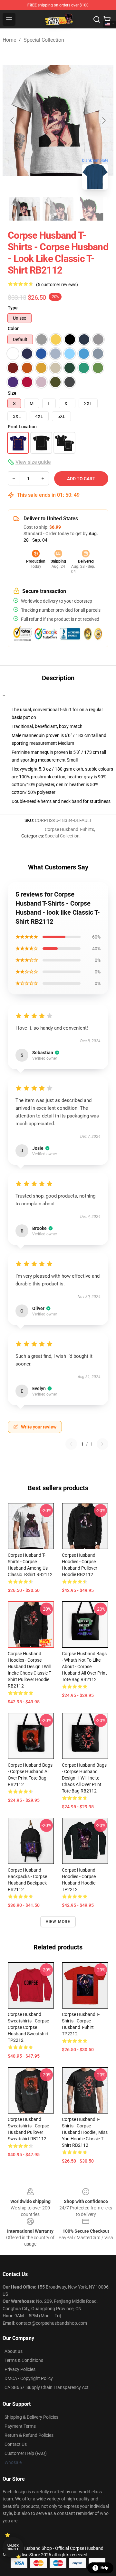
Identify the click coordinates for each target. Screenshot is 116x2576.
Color (13, 328)
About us (14, 2351)
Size (12, 393)
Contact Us (16, 2444)
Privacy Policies (20, 2369)
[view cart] (107, 19)
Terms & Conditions (24, 2360)
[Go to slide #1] (24, 209)
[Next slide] (103, 120)
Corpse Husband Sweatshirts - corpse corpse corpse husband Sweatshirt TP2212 (28, 2027)
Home (9, 40)
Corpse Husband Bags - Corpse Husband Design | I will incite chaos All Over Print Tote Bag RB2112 (84, 1778)
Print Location (22, 427)
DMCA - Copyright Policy (29, 2378)
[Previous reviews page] (71, 1444)
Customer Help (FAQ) (26, 2453)
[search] (97, 19)
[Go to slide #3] (92, 209)
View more (58, 1922)
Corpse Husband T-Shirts (69, 829)
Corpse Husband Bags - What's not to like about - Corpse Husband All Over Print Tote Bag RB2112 (84, 1667)
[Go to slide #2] (58, 209)
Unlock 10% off (13, 2547)
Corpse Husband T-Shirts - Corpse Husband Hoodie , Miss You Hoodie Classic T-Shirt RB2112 (85, 2132)
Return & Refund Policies (29, 2435)
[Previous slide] (13, 120)
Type (13, 308)
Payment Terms (20, 2426)
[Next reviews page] (102, 1444)
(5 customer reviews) (57, 285)
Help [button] (104, 2568)
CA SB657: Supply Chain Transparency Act (47, 2387)
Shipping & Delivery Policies (31, 2417)
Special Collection (44, 40)
